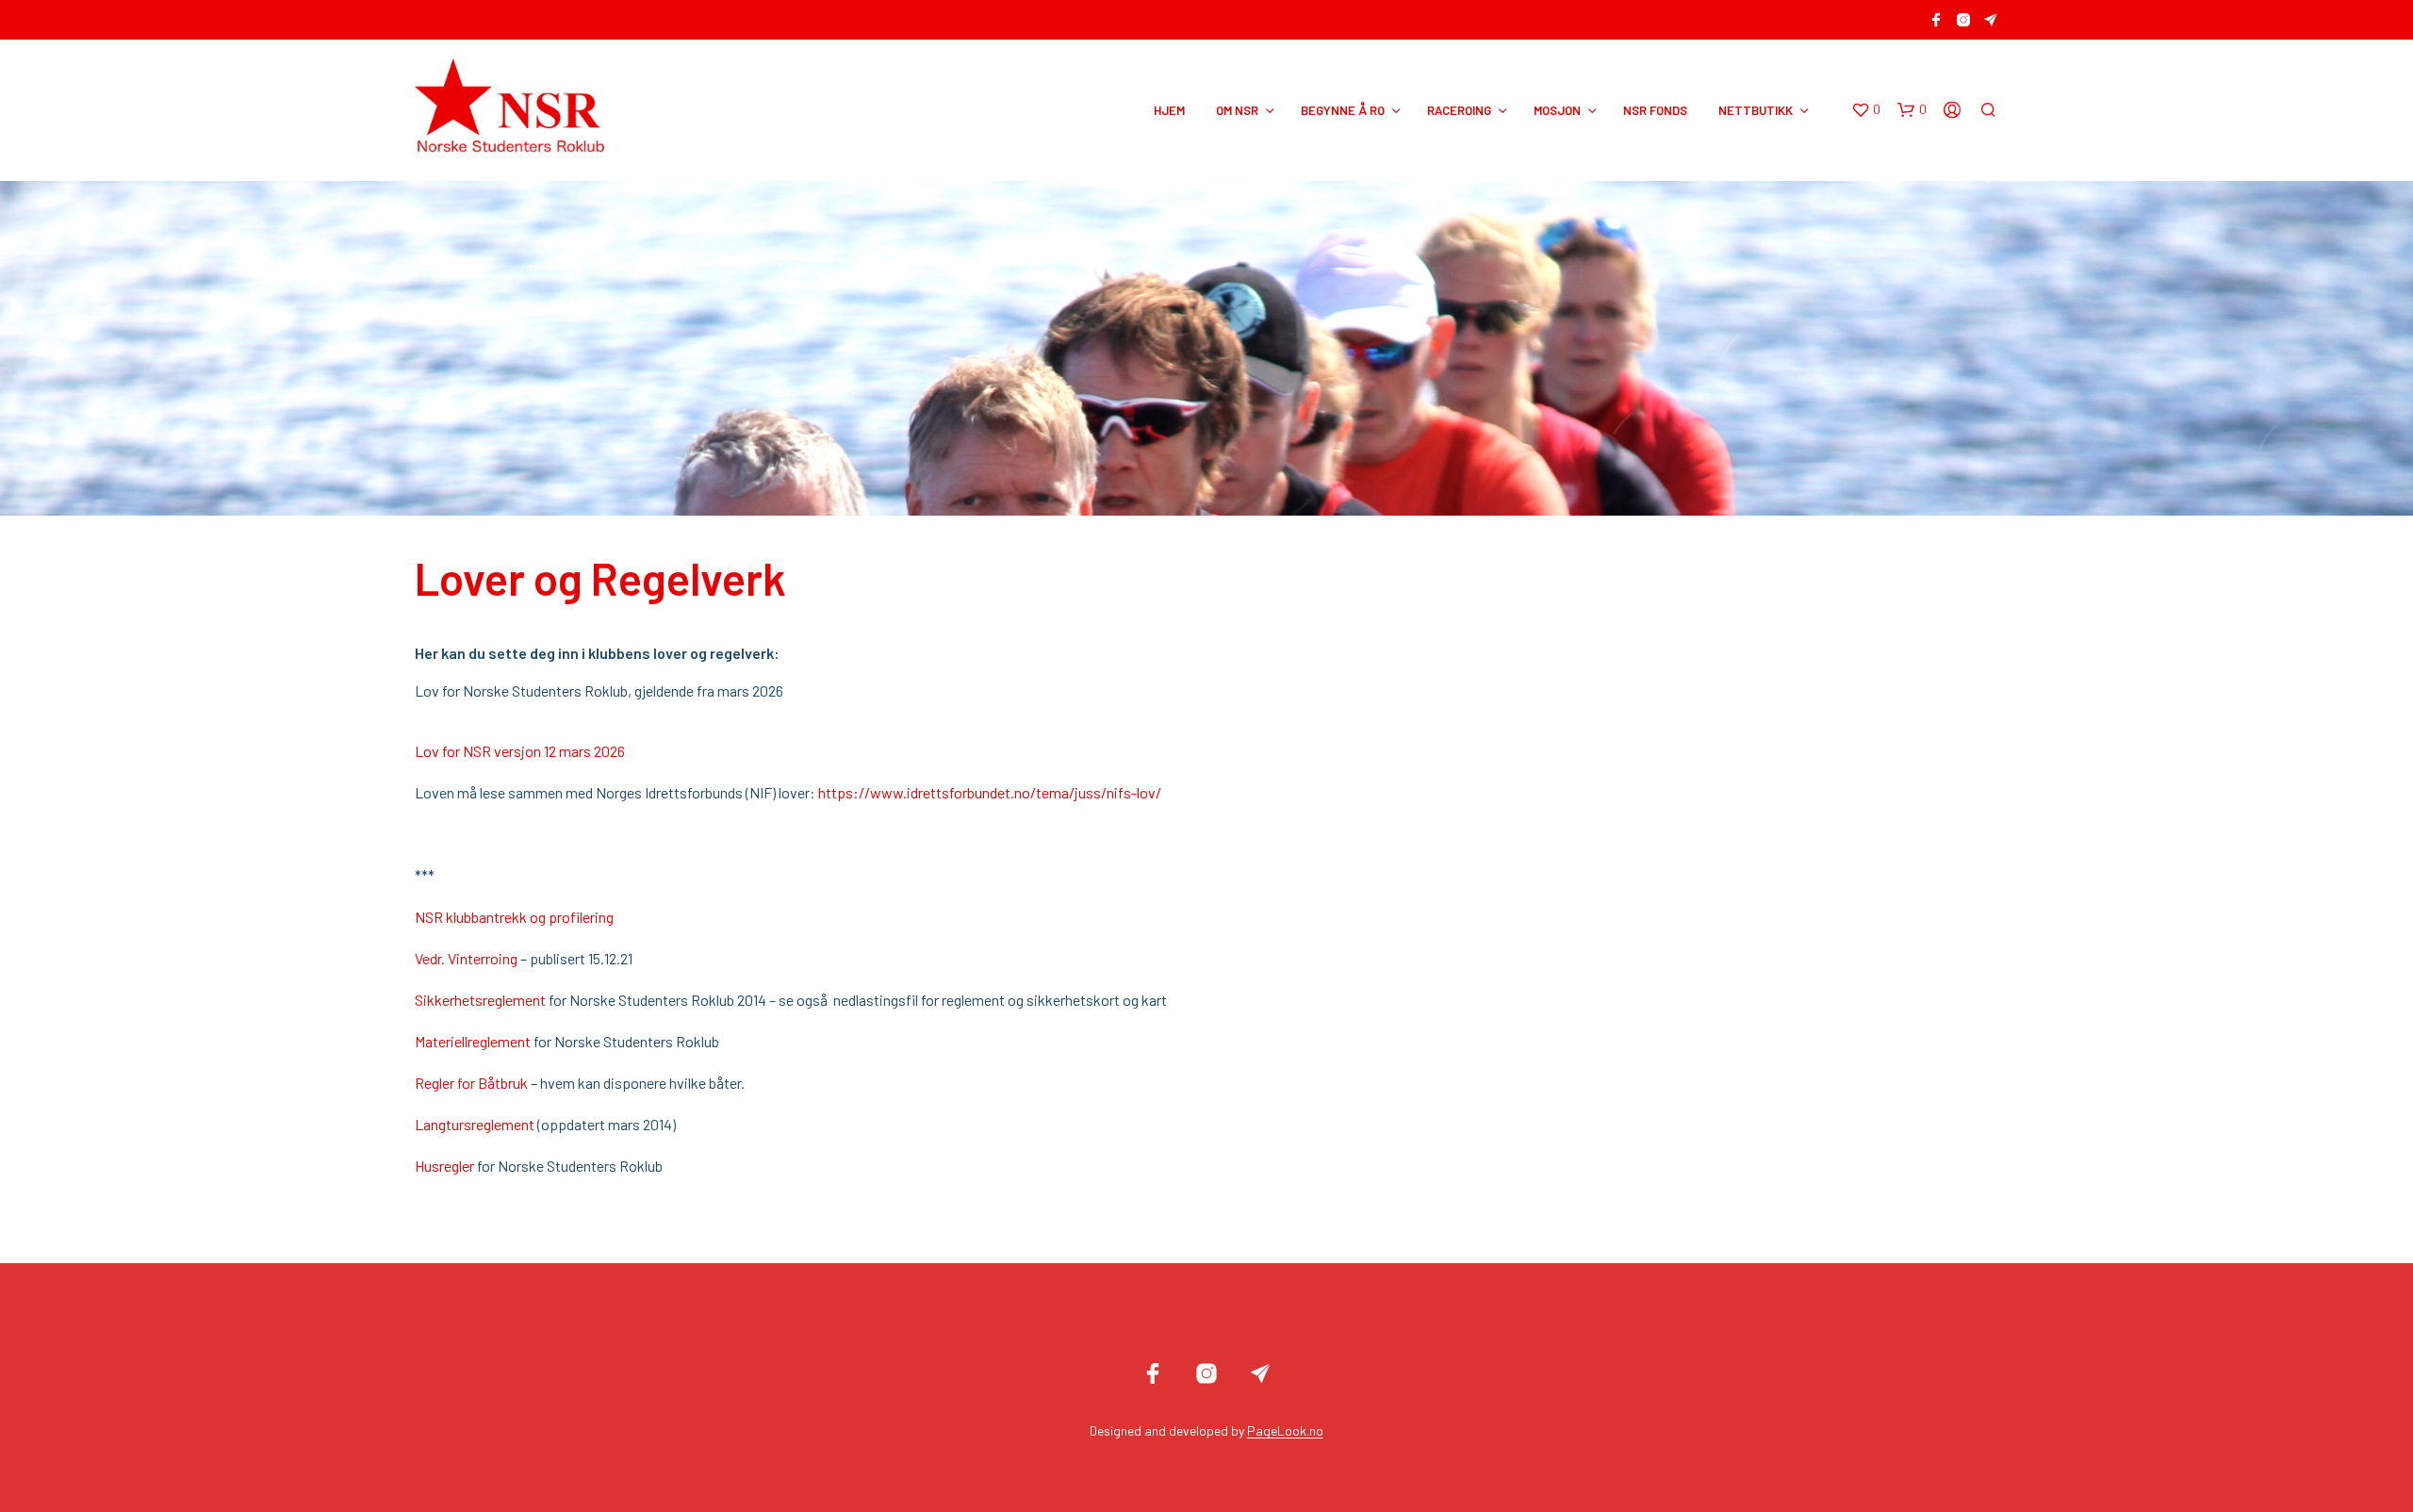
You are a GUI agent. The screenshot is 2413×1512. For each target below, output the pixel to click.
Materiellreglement (473, 1041)
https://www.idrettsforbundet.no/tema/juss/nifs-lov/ (990, 792)
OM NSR (1237, 110)
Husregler (444, 1166)
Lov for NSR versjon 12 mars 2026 (520, 751)
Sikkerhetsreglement (480, 1000)
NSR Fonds (1655, 110)
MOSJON (1557, 110)
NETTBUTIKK (1756, 110)
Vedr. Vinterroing (466, 958)
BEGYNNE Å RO (1343, 110)
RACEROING (1459, 110)
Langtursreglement (475, 1124)
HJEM (1169, 110)
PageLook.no (1285, 1431)
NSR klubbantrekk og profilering (514, 917)
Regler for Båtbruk (471, 1083)
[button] (1866, 110)
